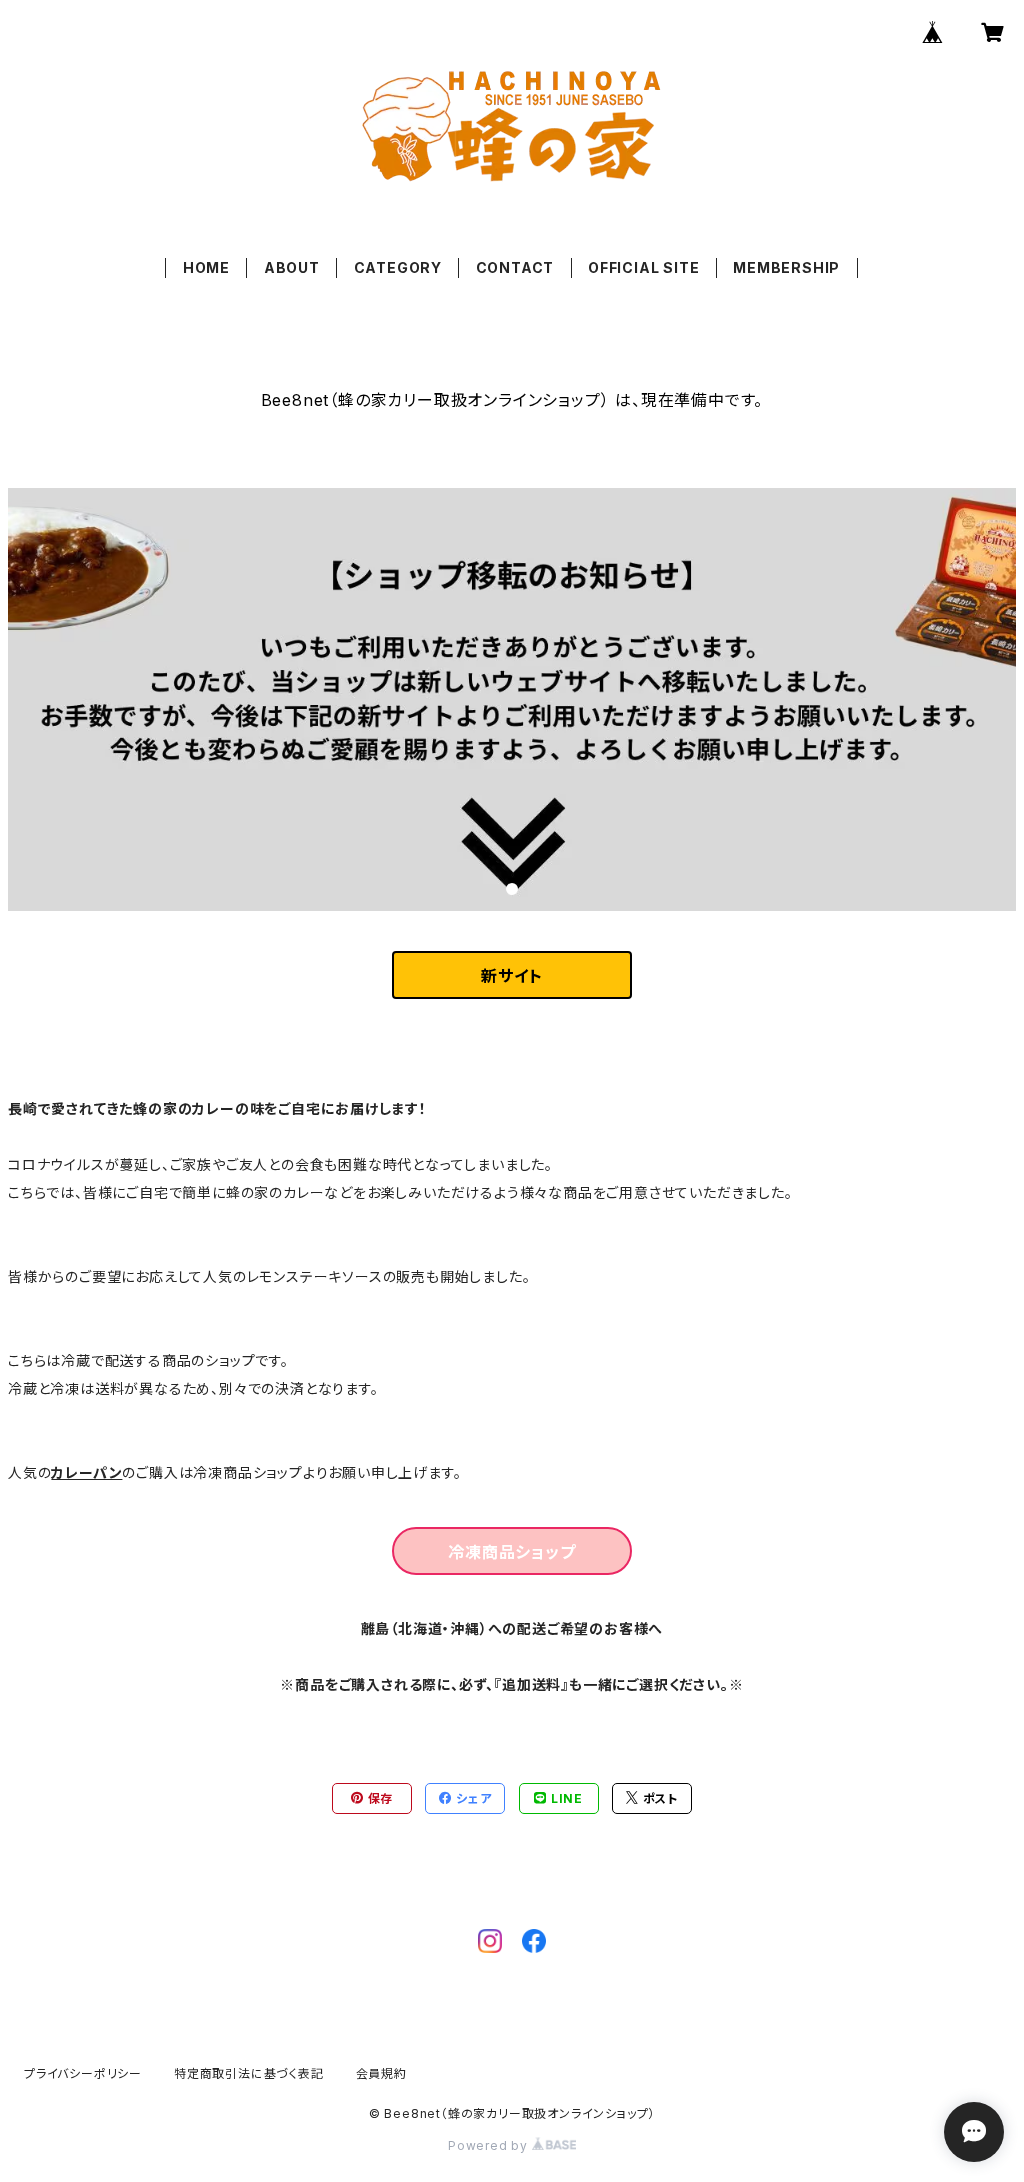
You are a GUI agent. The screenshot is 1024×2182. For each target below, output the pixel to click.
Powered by (490, 2145)
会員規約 (381, 2073)
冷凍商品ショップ (511, 1552)
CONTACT (515, 267)
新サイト (511, 976)
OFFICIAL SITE (643, 267)
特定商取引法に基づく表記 (249, 2073)
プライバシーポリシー (83, 2073)
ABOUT (292, 267)
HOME (206, 267)
